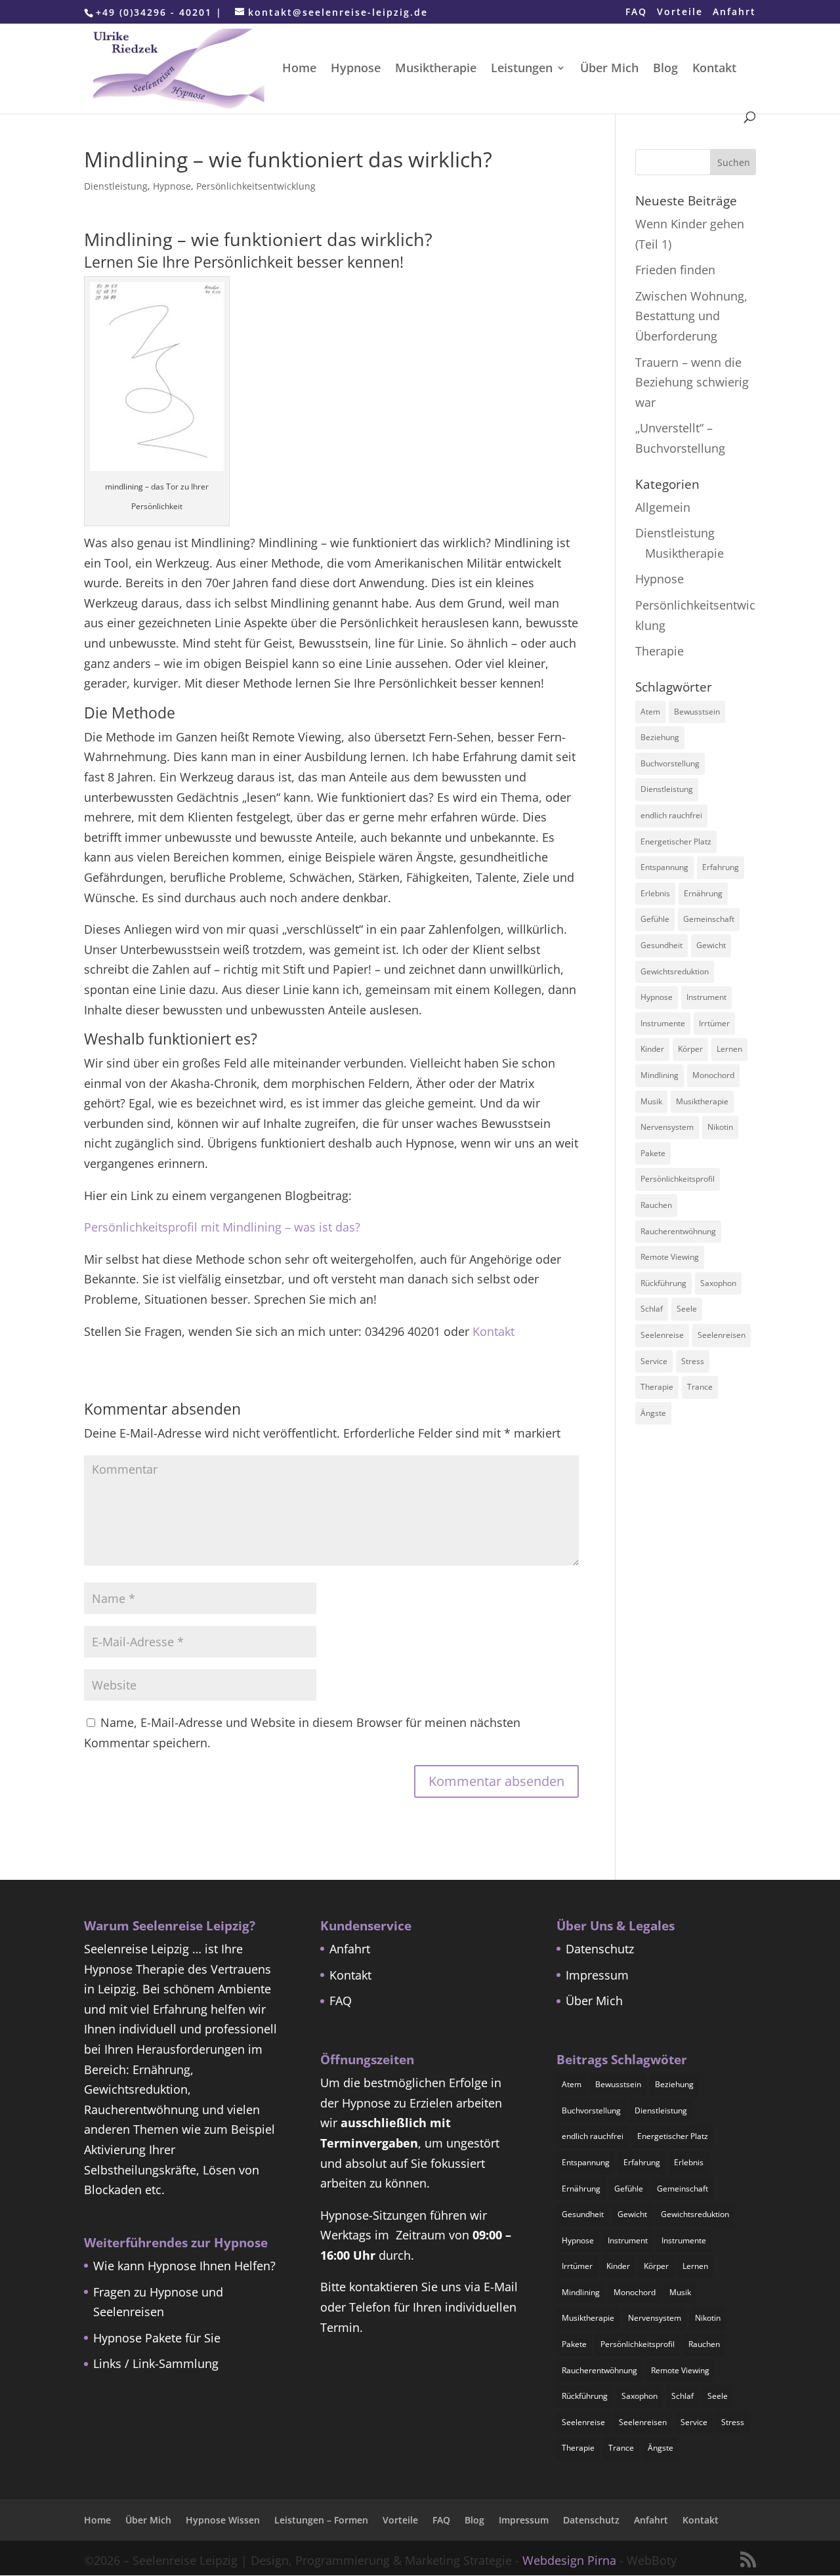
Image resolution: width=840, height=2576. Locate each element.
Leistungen (522, 69)
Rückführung (663, 1283)
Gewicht (711, 945)
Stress (693, 1361)
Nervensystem (667, 1127)
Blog (665, 69)
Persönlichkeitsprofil (678, 1179)
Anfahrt (734, 12)
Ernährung (703, 893)
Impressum (597, 1975)
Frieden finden (675, 270)
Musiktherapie (436, 69)
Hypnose (356, 69)
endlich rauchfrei (671, 815)
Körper (690, 1049)
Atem (650, 712)
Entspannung (664, 867)
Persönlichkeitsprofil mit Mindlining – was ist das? (222, 1227)
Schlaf (652, 1309)
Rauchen (656, 1205)
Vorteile (680, 12)
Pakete (653, 1153)
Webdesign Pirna (569, 2560)
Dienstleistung (116, 186)
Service (654, 1361)
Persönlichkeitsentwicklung (256, 186)
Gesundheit (661, 945)
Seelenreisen (722, 1335)
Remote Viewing (670, 1257)
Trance (700, 1387)
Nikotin (720, 1127)
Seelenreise (662, 1335)
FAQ (636, 12)
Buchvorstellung (670, 763)
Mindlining (660, 1075)
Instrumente (663, 1023)
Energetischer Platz (676, 841)
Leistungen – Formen (321, 2520)
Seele (687, 1309)
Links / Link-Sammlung (156, 2363)
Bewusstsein (697, 712)
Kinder (652, 1049)
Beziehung (660, 737)
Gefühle (655, 919)
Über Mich (609, 69)
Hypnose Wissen (223, 2520)
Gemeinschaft (709, 919)
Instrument (706, 997)
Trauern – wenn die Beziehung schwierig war (692, 382)
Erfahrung (721, 867)
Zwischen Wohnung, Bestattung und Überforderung (691, 316)
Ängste (653, 1413)
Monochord (713, 1075)
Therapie (660, 651)
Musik (651, 1101)
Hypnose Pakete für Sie (157, 2338)
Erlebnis (655, 893)
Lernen (729, 1049)
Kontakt (714, 69)
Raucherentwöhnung (678, 1231)
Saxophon (718, 1283)
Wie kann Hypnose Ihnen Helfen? (184, 2266)
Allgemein (663, 507)
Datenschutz (600, 1949)
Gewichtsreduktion (675, 971)
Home (299, 69)
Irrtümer (714, 1023)
